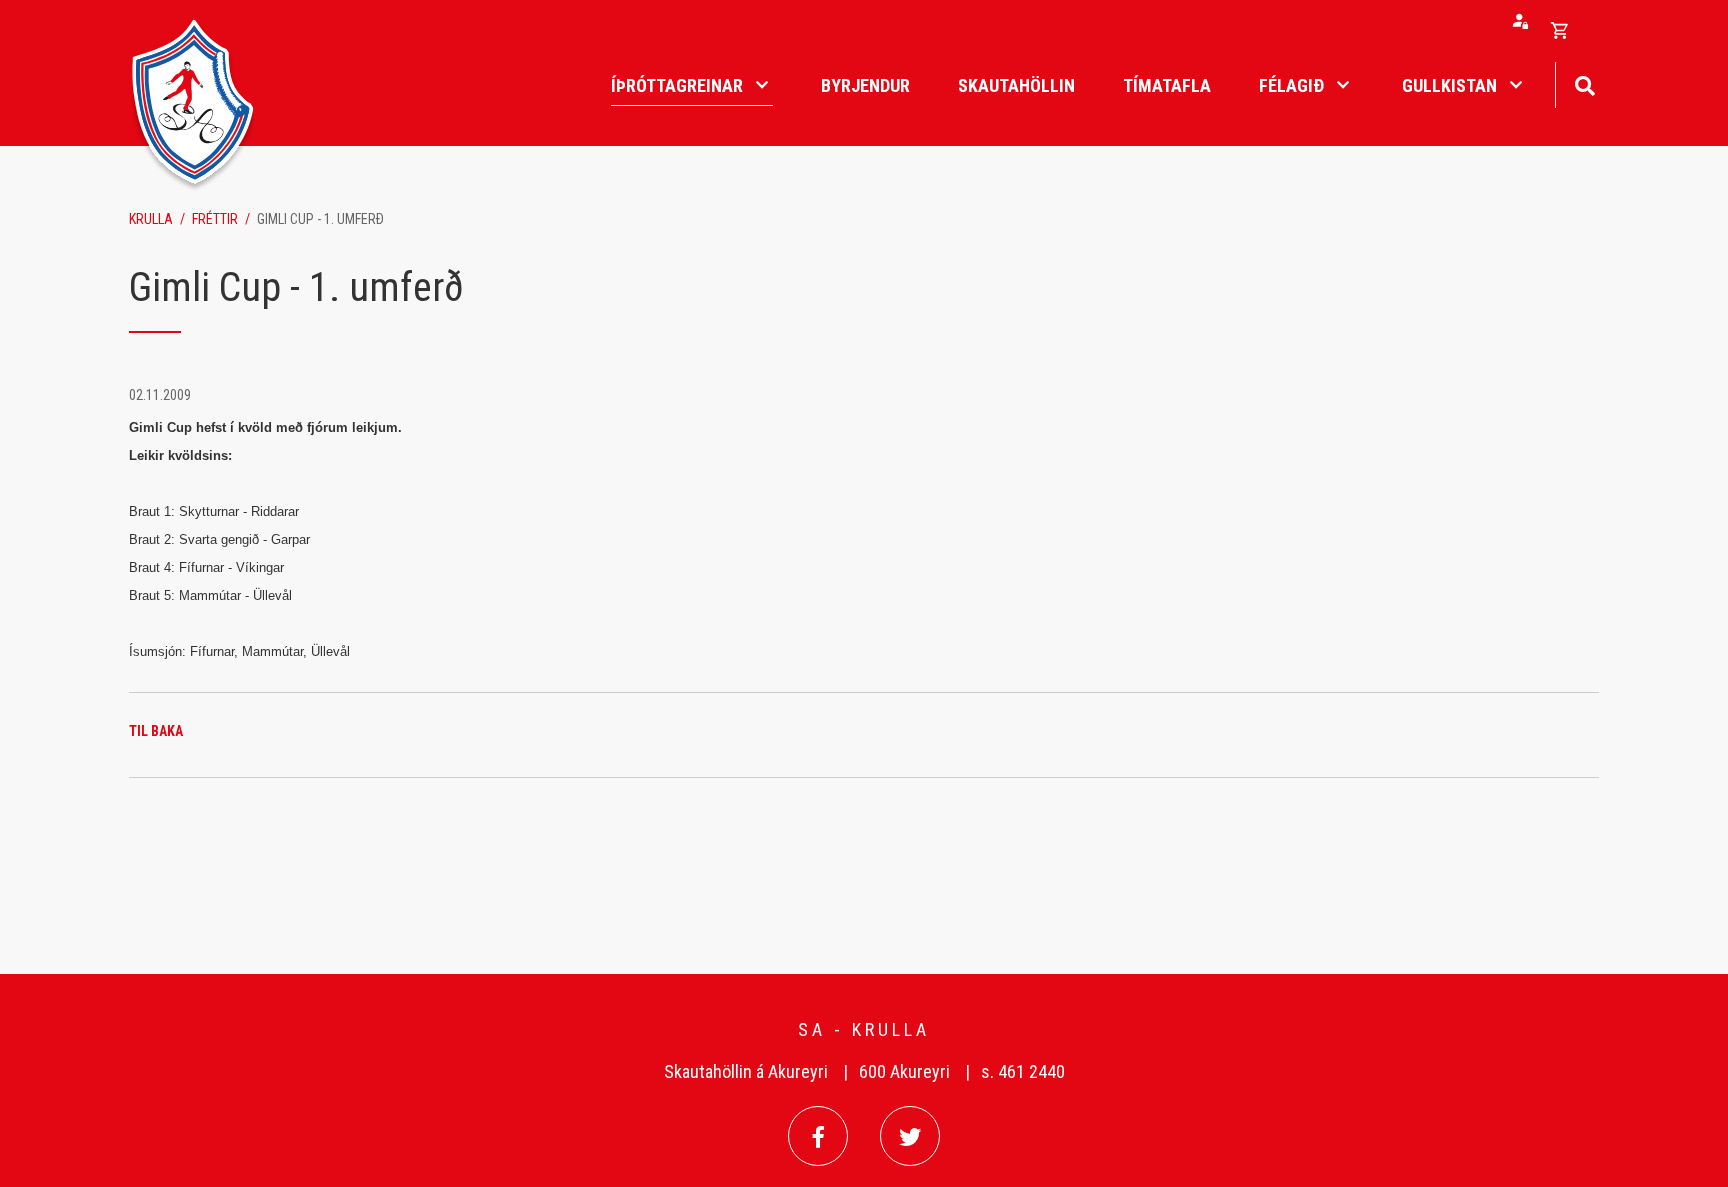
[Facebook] (818, 1136)
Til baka (156, 731)
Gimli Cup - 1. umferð (320, 219)
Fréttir (215, 219)
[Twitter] (910, 1136)
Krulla (151, 219)
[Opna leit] (1584, 83)
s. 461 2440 (1023, 1071)
